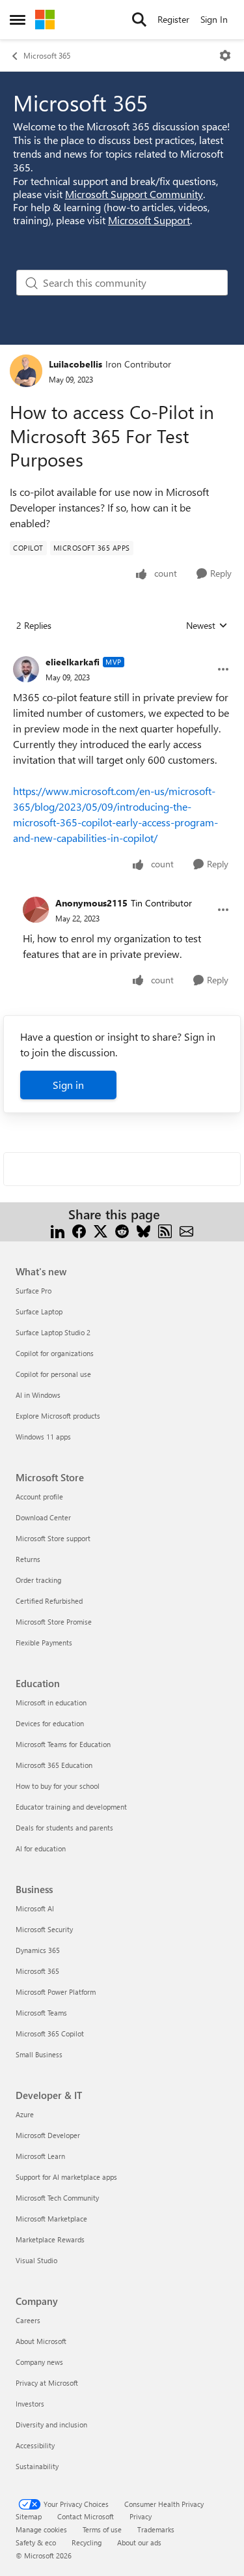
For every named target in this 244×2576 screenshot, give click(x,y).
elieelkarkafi (73, 662)
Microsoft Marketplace (51, 2219)
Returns (28, 1559)
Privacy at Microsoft (47, 2383)
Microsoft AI (35, 1908)
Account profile (39, 1497)
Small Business (39, 2054)
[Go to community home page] (45, 20)
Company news (39, 2362)
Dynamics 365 (38, 1950)
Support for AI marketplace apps (66, 2177)
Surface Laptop (39, 1311)
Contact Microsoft (86, 2516)
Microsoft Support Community (134, 194)
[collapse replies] (122, 652)
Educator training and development (71, 1807)
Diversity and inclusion (51, 2424)
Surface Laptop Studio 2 (53, 1332)
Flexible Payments (44, 1643)
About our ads (139, 2542)
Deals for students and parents (64, 1828)
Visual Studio (36, 2260)
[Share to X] (101, 1230)
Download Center (43, 1517)
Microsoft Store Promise (54, 1622)
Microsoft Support (149, 220)
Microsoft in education (51, 1702)
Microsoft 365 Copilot (50, 2033)
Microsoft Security (44, 1929)
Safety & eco (36, 2542)
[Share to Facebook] (79, 1230)
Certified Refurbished (49, 1601)
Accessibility (35, 2445)
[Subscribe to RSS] (165, 1230)
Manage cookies (41, 2529)
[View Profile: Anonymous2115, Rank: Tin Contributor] (36, 910)
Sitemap (29, 2516)
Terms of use (102, 2529)
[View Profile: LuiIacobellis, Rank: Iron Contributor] (26, 371)
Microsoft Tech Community (57, 2198)
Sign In (214, 19)
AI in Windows (38, 1395)
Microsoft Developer (48, 2135)
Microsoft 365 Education (54, 1765)
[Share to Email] (186, 1230)
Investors (30, 2404)
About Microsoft (41, 2341)
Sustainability (37, 2466)
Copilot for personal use (53, 1374)
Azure (25, 2114)
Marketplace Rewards (50, 2239)
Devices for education (50, 1723)
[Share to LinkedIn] (58, 1230)
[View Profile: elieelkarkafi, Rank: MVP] (26, 669)
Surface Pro (34, 1291)
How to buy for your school (58, 1786)
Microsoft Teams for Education (63, 1744)
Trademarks (156, 2529)
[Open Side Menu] (18, 20)
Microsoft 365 (47, 55)
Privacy (141, 2516)
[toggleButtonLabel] (225, 55)
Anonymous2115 (91, 903)
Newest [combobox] (207, 626)
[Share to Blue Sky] (143, 1230)
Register (173, 19)
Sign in (68, 1085)
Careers (28, 2320)
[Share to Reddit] (122, 1230)
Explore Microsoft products (58, 1416)
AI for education (41, 1848)
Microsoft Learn (40, 2156)
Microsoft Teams (41, 2013)
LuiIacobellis (75, 364)
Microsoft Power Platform (56, 1992)
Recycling (87, 2542)
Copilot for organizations (55, 1353)
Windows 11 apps (43, 1437)
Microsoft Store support (53, 1538)
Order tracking (38, 1580)
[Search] (139, 20)
